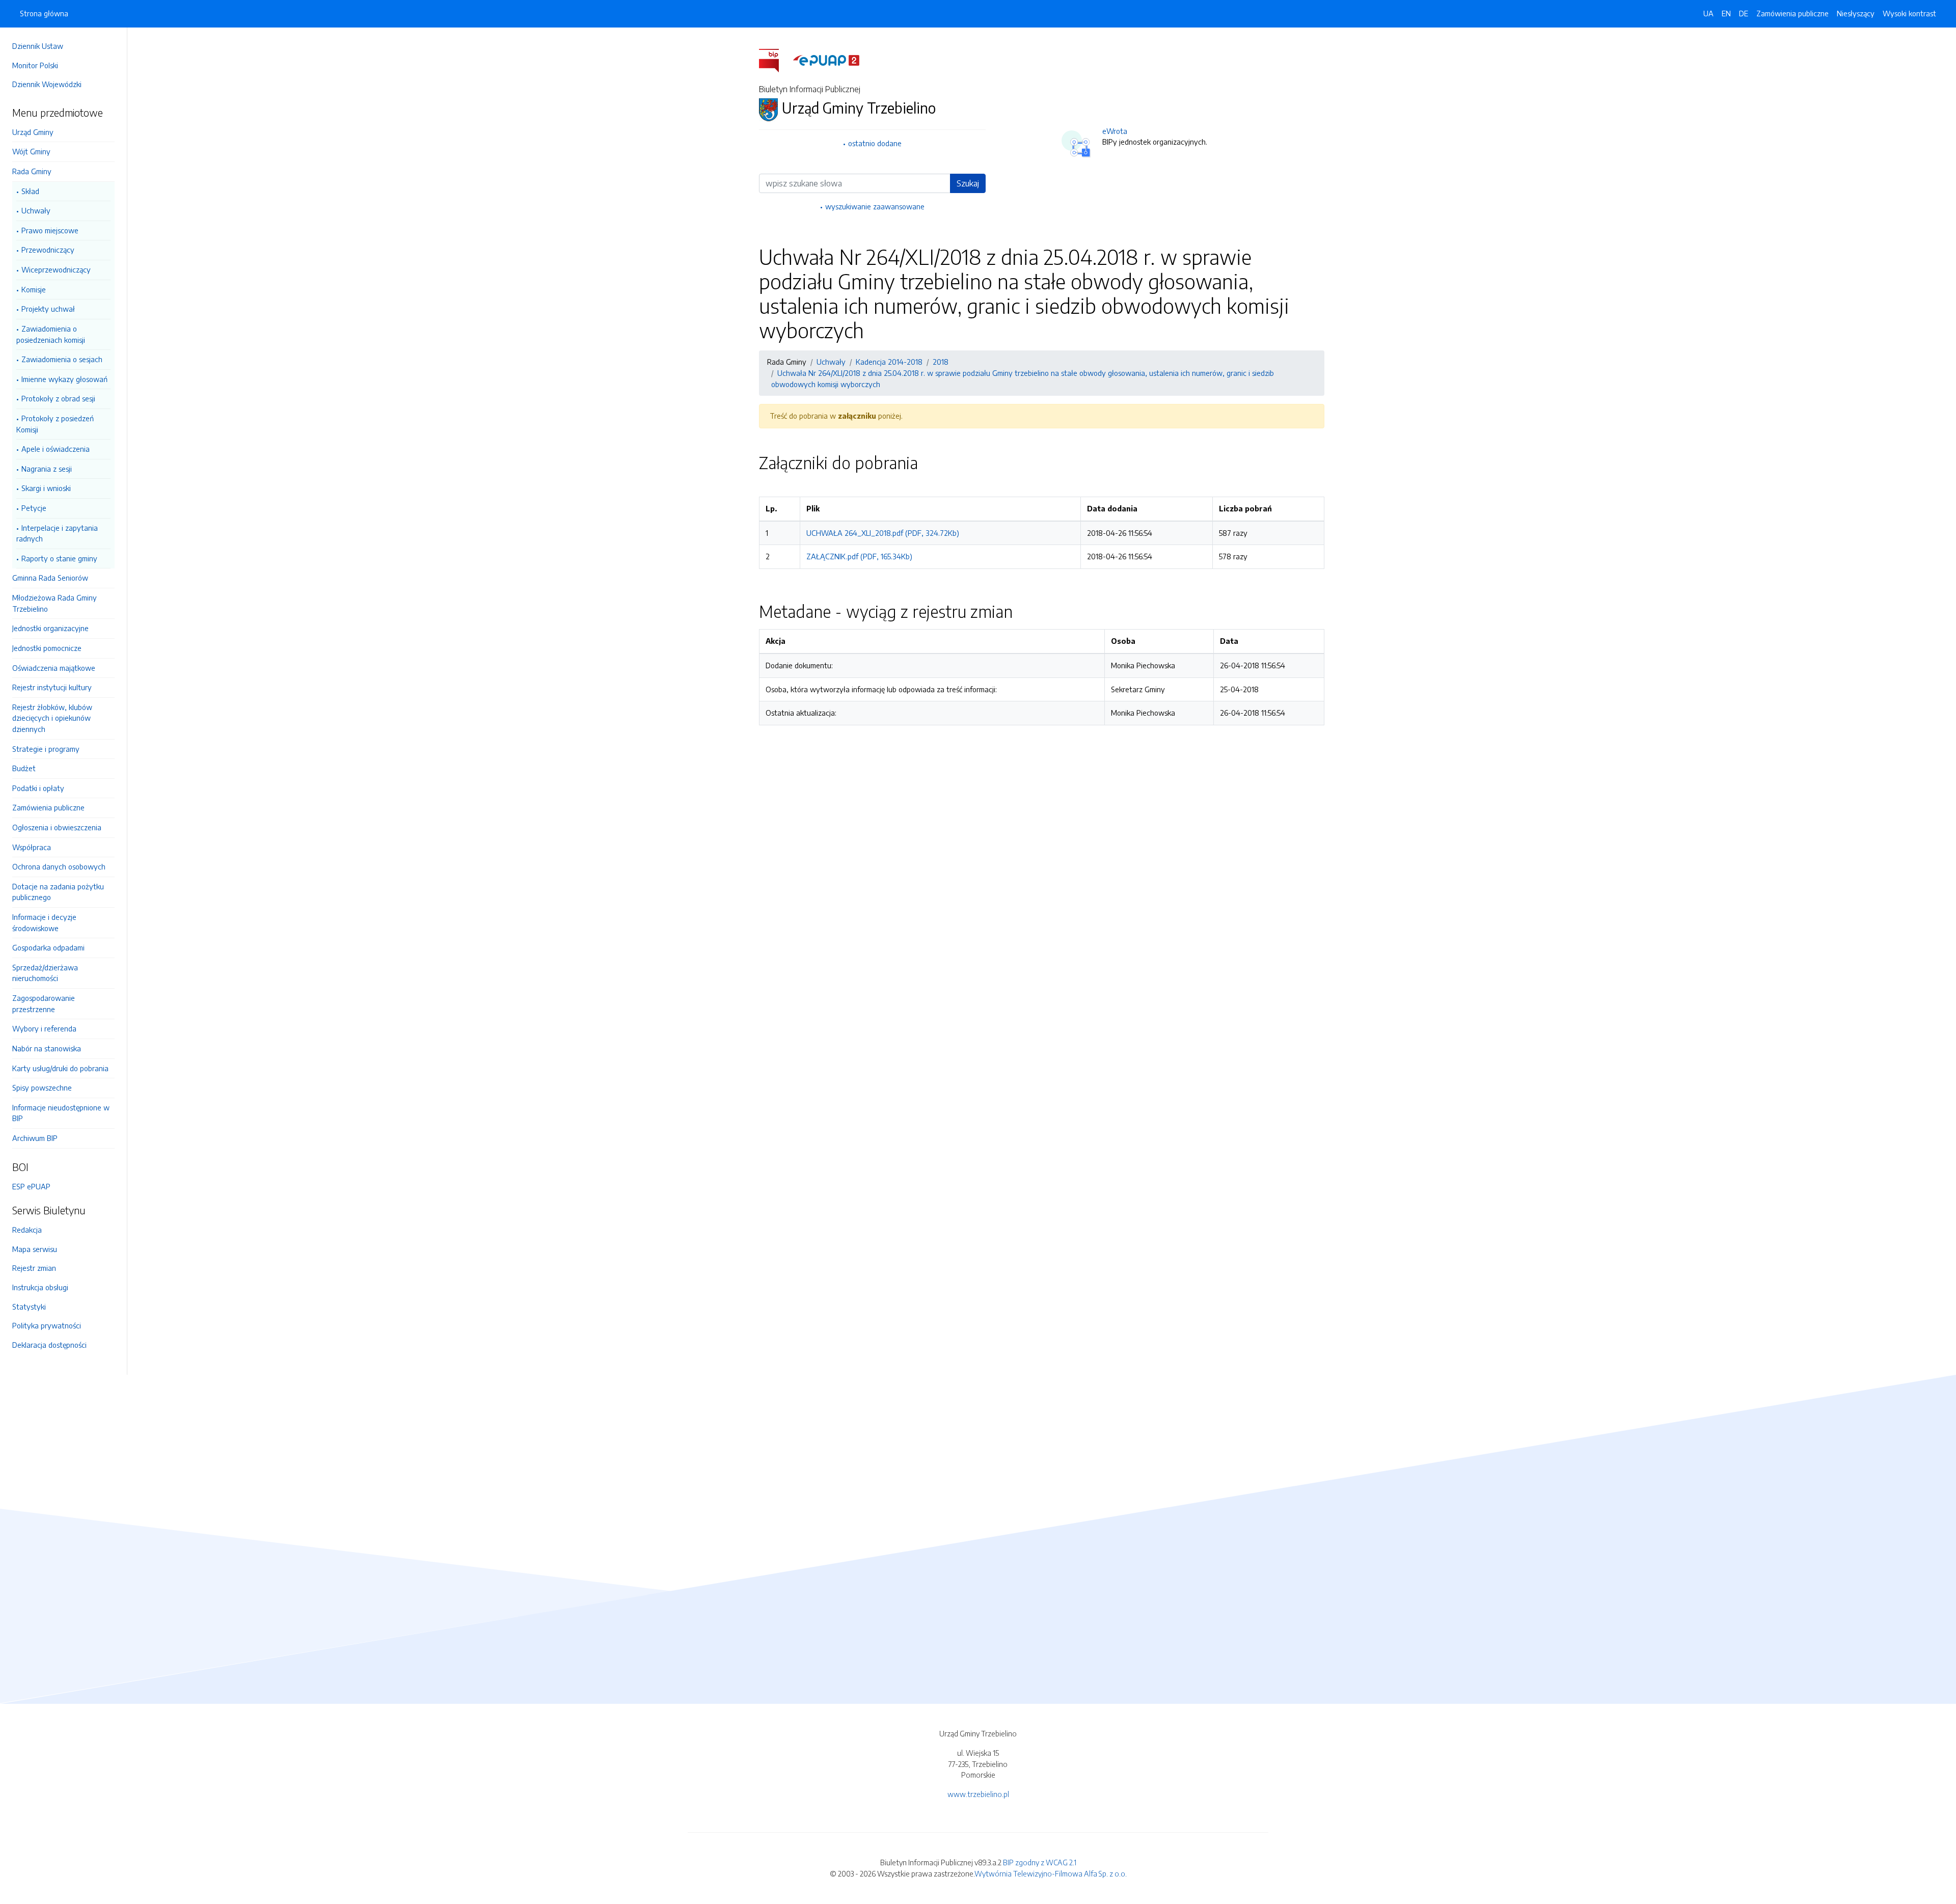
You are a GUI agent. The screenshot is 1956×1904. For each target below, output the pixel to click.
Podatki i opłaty (38, 788)
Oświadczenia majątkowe (54, 668)
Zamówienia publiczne (48, 807)
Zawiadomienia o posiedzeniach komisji (51, 334)
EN (1726, 13)
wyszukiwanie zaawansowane (875, 206)
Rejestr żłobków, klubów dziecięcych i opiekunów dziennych (52, 718)
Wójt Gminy (31, 151)
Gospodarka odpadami (48, 947)
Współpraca (32, 847)
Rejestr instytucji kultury (52, 687)
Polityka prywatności (47, 1325)
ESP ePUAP (31, 1186)
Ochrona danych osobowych (59, 866)
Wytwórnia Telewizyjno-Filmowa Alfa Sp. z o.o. (1051, 1873)
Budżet (24, 768)
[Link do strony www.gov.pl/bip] (775, 60)
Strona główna (44, 13)
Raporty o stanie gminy (59, 558)
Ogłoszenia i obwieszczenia (57, 827)
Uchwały (36, 210)
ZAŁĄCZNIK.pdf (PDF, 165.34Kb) (859, 556)
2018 (941, 362)
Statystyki (29, 1307)
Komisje (34, 289)
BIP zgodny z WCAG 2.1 (1040, 1862)
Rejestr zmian (34, 1268)
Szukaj (968, 183)
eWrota (1115, 131)
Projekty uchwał (48, 309)
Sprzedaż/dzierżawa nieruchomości (45, 973)
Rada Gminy (32, 171)
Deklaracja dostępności (49, 1345)
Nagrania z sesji (47, 469)
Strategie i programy (46, 749)
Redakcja (27, 1230)
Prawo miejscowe (50, 230)
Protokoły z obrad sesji (58, 398)
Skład (30, 191)
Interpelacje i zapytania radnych (57, 533)
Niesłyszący (1856, 13)
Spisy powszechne (42, 1087)
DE (1744, 13)
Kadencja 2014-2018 (889, 362)
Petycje (34, 508)
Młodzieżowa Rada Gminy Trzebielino (55, 603)
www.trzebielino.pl (978, 1794)
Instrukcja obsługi (40, 1287)
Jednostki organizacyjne (50, 628)
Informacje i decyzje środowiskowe (44, 922)
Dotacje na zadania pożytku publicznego (58, 892)
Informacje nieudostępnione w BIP (61, 1113)
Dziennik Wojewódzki (47, 84)
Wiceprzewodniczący (56, 269)
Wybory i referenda (44, 1028)
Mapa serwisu (35, 1249)
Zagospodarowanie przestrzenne (44, 1003)
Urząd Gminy (33, 132)
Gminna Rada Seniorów (50, 578)
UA (1708, 13)
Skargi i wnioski (46, 488)
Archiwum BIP (35, 1138)
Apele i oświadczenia (56, 449)
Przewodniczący (48, 250)
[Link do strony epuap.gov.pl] (826, 60)
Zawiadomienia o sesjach (62, 359)
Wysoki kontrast (1909, 13)
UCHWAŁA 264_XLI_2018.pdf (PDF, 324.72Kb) (883, 533)
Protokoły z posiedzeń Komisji (55, 424)
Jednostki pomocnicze (47, 648)
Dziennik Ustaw (38, 46)
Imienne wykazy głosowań (64, 379)
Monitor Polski (35, 65)
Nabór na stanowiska (47, 1048)
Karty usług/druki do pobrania (60, 1068)
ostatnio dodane (875, 143)
